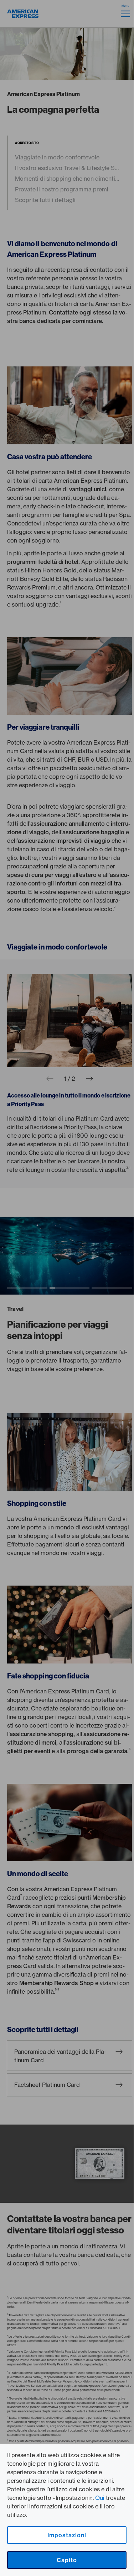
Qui (100, 2498)
